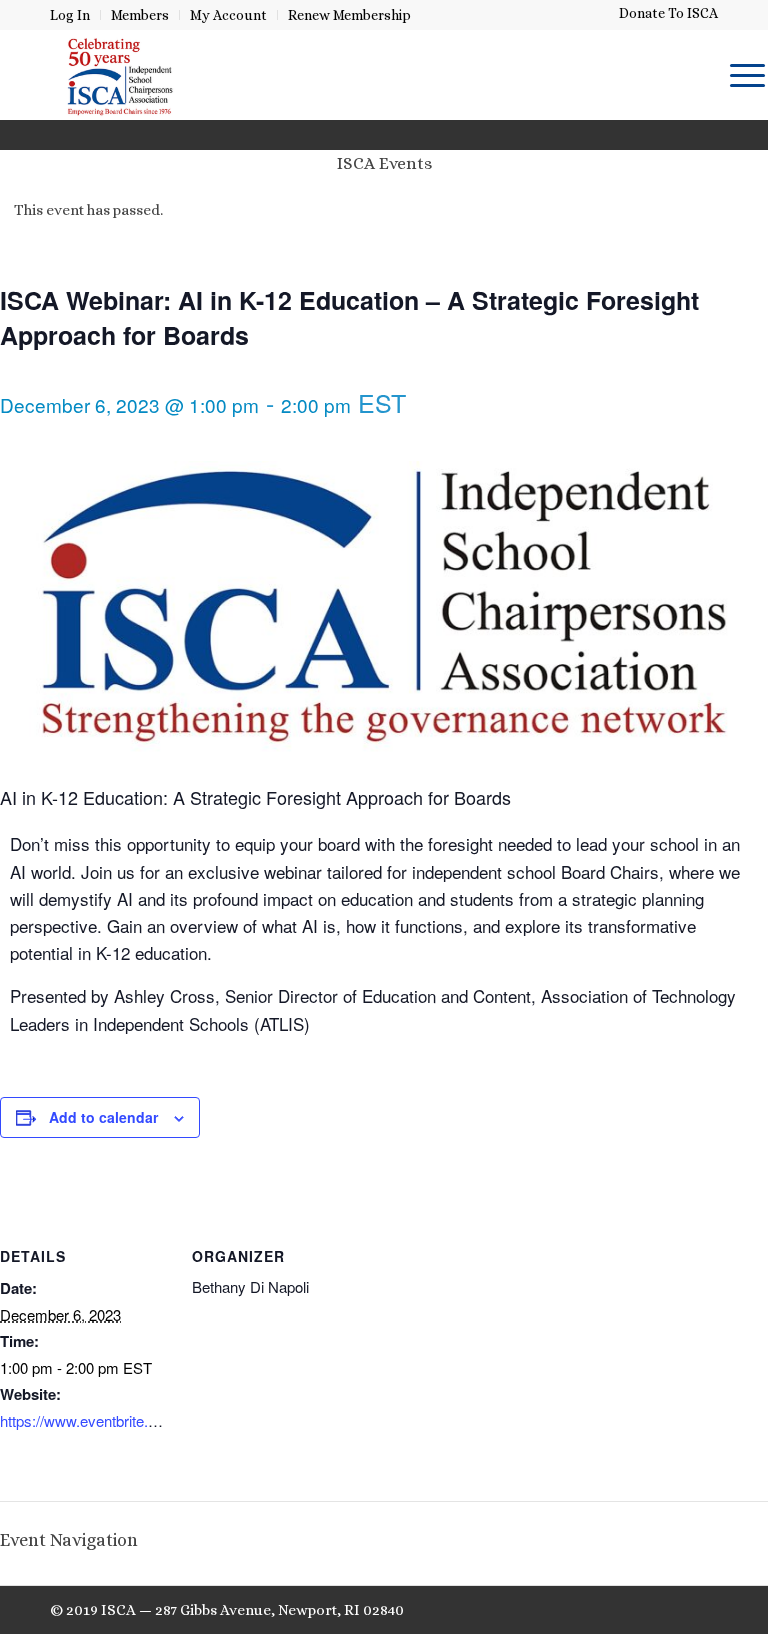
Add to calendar (103, 1117)
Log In (70, 15)
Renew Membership (349, 15)
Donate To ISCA (668, 13)
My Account (228, 15)
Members (140, 15)
